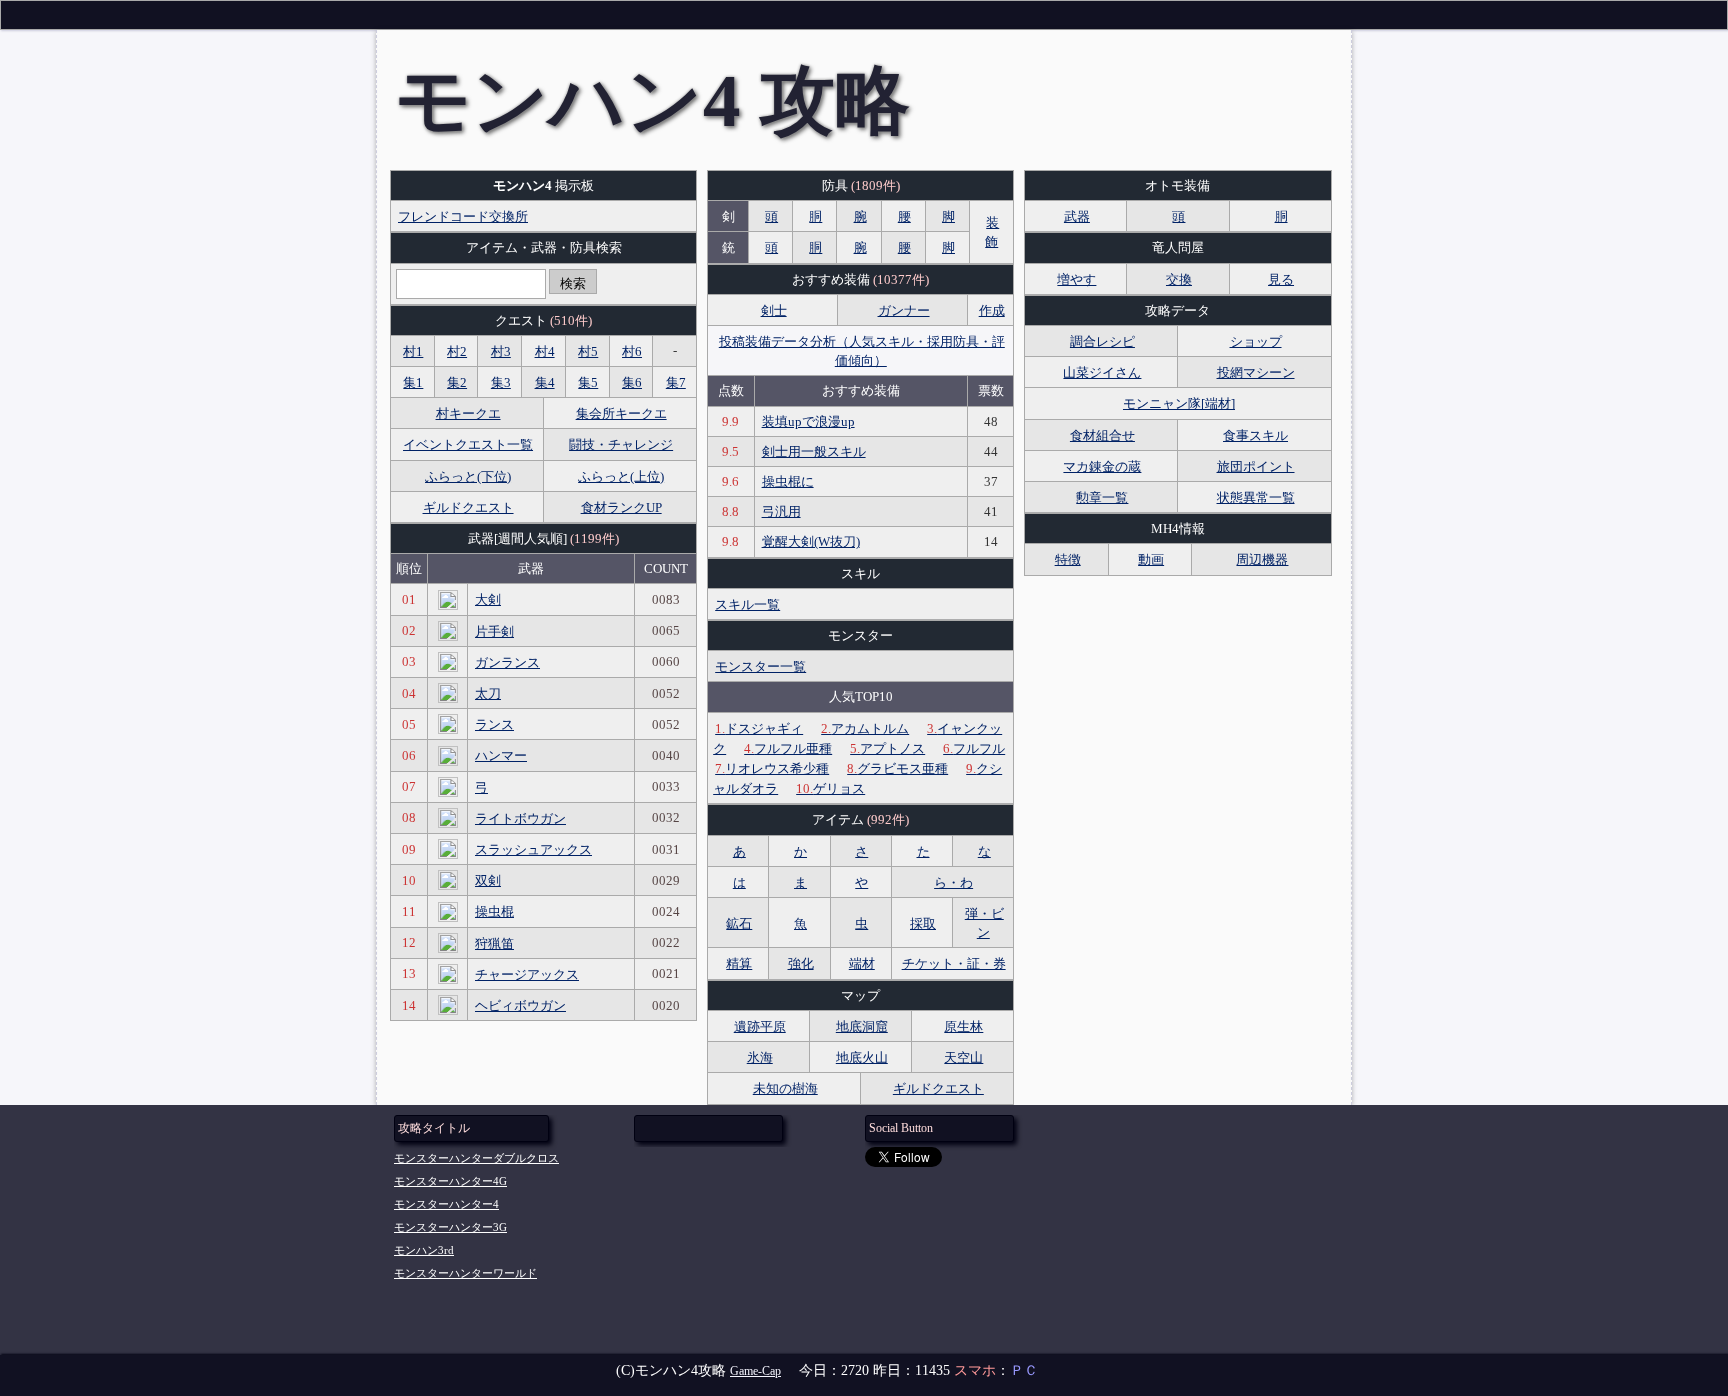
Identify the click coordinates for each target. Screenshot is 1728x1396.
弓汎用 (781, 511)
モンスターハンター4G (450, 1181)
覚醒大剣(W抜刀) (811, 541)
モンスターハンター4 (446, 1204)
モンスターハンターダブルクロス (476, 1158)
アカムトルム (865, 728)
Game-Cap (755, 1371)
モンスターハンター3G (450, 1227)
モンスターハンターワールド (465, 1273)
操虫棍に (788, 481)
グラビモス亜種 (897, 768)
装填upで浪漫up (808, 421)
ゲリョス (830, 788)
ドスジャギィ (759, 728)
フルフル (974, 748)
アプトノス (887, 748)
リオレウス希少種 (772, 768)
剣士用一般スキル (814, 451)
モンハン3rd (424, 1250)
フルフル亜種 (788, 748)
